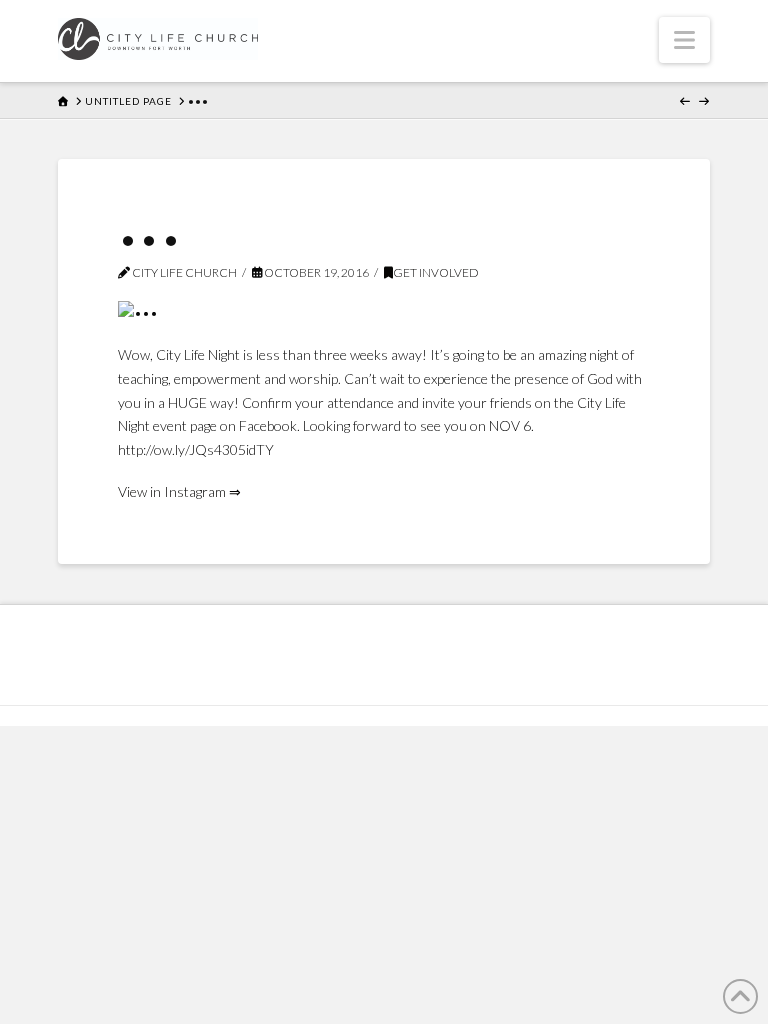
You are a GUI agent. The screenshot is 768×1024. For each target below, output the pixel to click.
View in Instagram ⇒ (179, 491)
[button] (684, 40)
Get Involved (436, 272)
